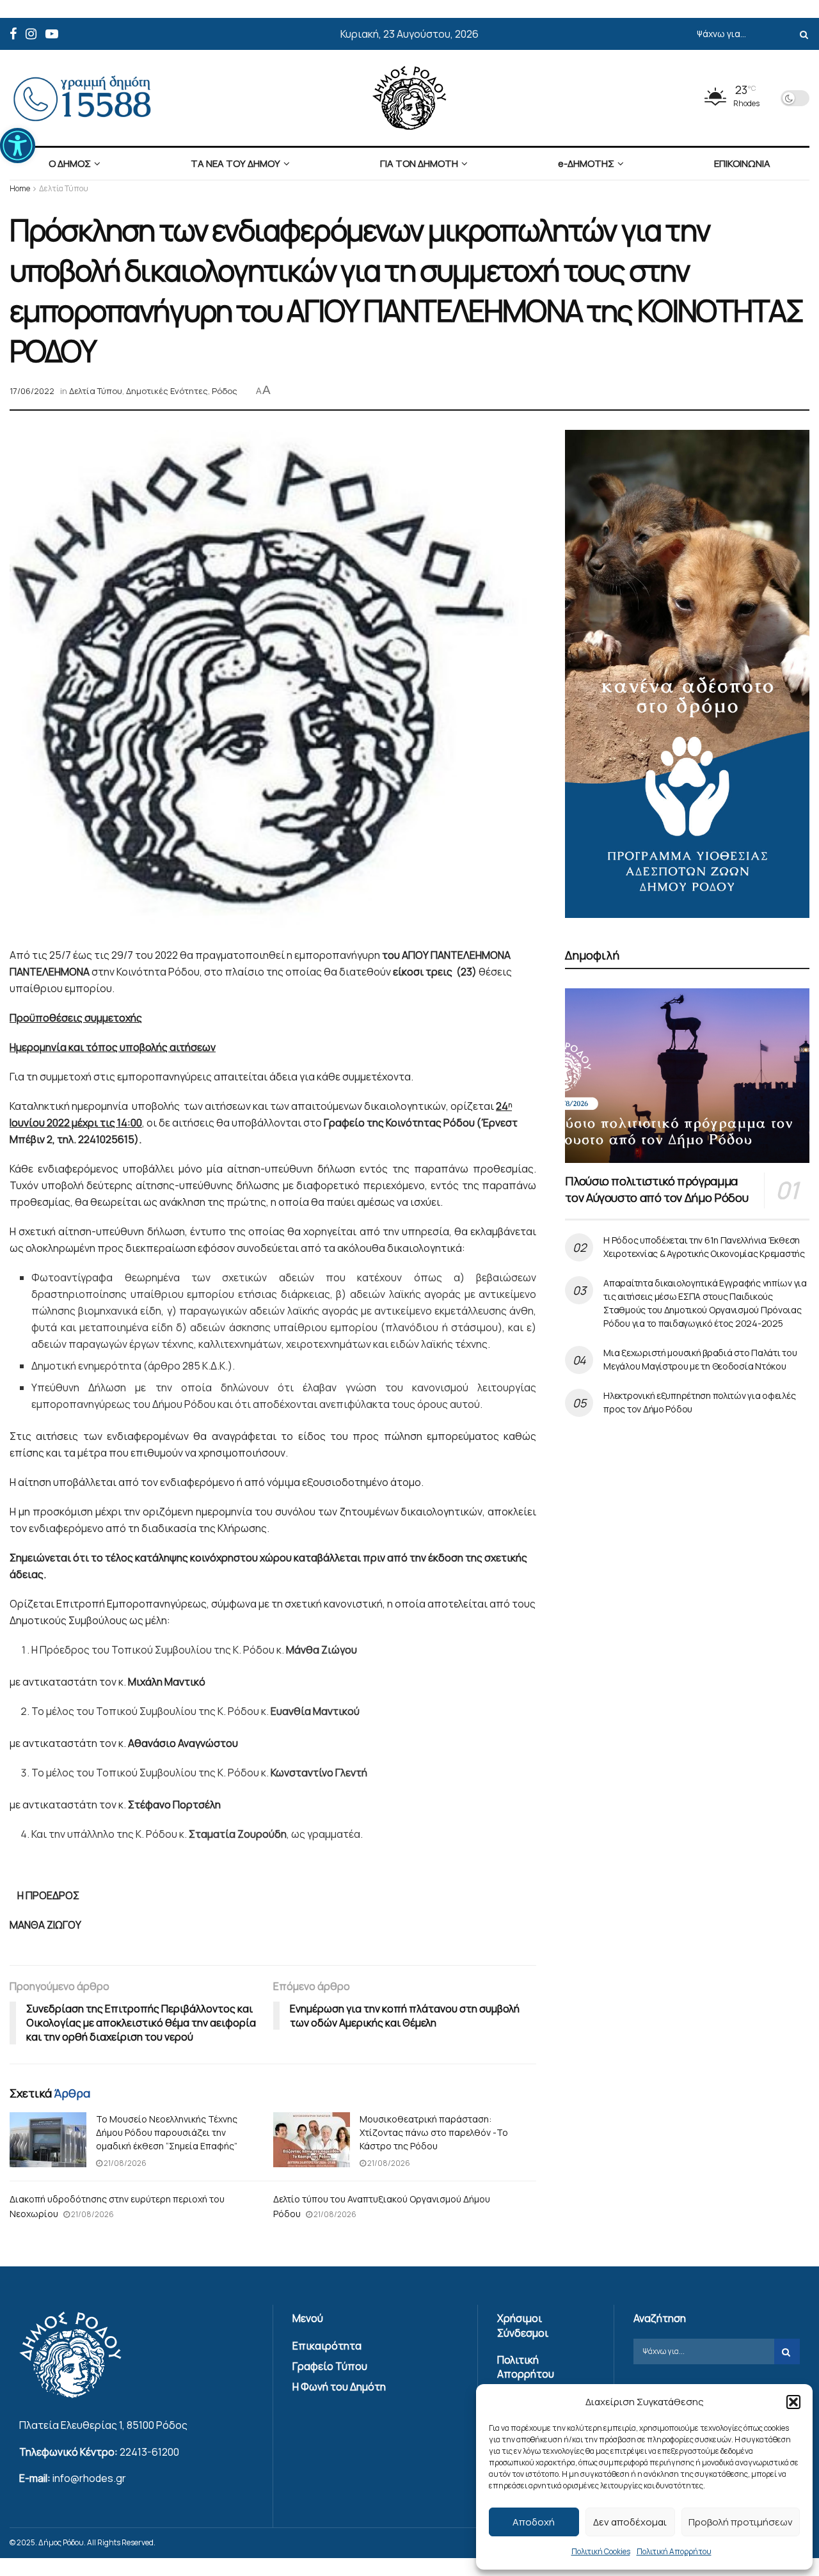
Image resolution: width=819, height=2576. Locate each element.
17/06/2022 (32, 391)
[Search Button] (802, 34)
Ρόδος (225, 391)
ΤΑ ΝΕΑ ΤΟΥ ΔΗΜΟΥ (235, 163)
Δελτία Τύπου (64, 188)
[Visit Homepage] (409, 98)
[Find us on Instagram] (31, 34)
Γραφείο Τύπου (330, 2366)
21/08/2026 (124, 2163)
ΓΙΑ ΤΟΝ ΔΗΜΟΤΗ (419, 163)
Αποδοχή (534, 2522)
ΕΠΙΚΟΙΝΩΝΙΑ (742, 163)
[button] (18, 146)
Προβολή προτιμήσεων (741, 2522)
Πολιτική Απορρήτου (674, 2551)
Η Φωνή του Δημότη (339, 2387)
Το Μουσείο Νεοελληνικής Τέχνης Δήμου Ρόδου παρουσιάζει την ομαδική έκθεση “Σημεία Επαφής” (167, 2132)
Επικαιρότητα (327, 2346)
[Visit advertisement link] (687, 674)
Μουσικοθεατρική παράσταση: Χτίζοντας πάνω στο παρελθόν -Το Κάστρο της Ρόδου (434, 2132)
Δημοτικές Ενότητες (167, 391)
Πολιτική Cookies (601, 2551)
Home (20, 188)
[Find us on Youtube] (52, 34)
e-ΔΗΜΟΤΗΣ (586, 163)
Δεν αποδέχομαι (630, 2522)
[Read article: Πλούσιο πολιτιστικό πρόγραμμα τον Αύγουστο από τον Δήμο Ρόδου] (687, 1076)
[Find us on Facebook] (13, 34)
